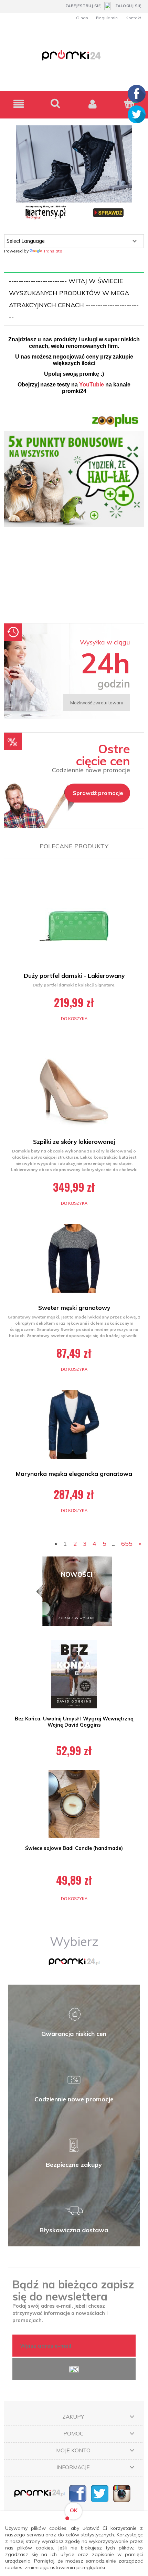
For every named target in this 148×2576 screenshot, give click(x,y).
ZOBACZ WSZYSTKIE (77, 1618)
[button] (19, 104)
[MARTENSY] (74, 173)
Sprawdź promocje (98, 793)
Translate (53, 251)
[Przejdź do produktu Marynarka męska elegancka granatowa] (74, 1424)
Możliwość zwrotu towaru (97, 703)
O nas (82, 18)
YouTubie (92, 385)
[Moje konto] (93, 104)
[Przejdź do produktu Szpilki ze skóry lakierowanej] (74, 1092)
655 (127, 1544)
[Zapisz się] (74, 2369)
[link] (74, 513)
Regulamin (107, 18)
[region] (74, 513)
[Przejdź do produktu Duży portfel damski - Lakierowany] (74, 926)
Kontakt (133, 18)
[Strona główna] (74, 59)
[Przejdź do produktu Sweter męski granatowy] (74, 1258)
